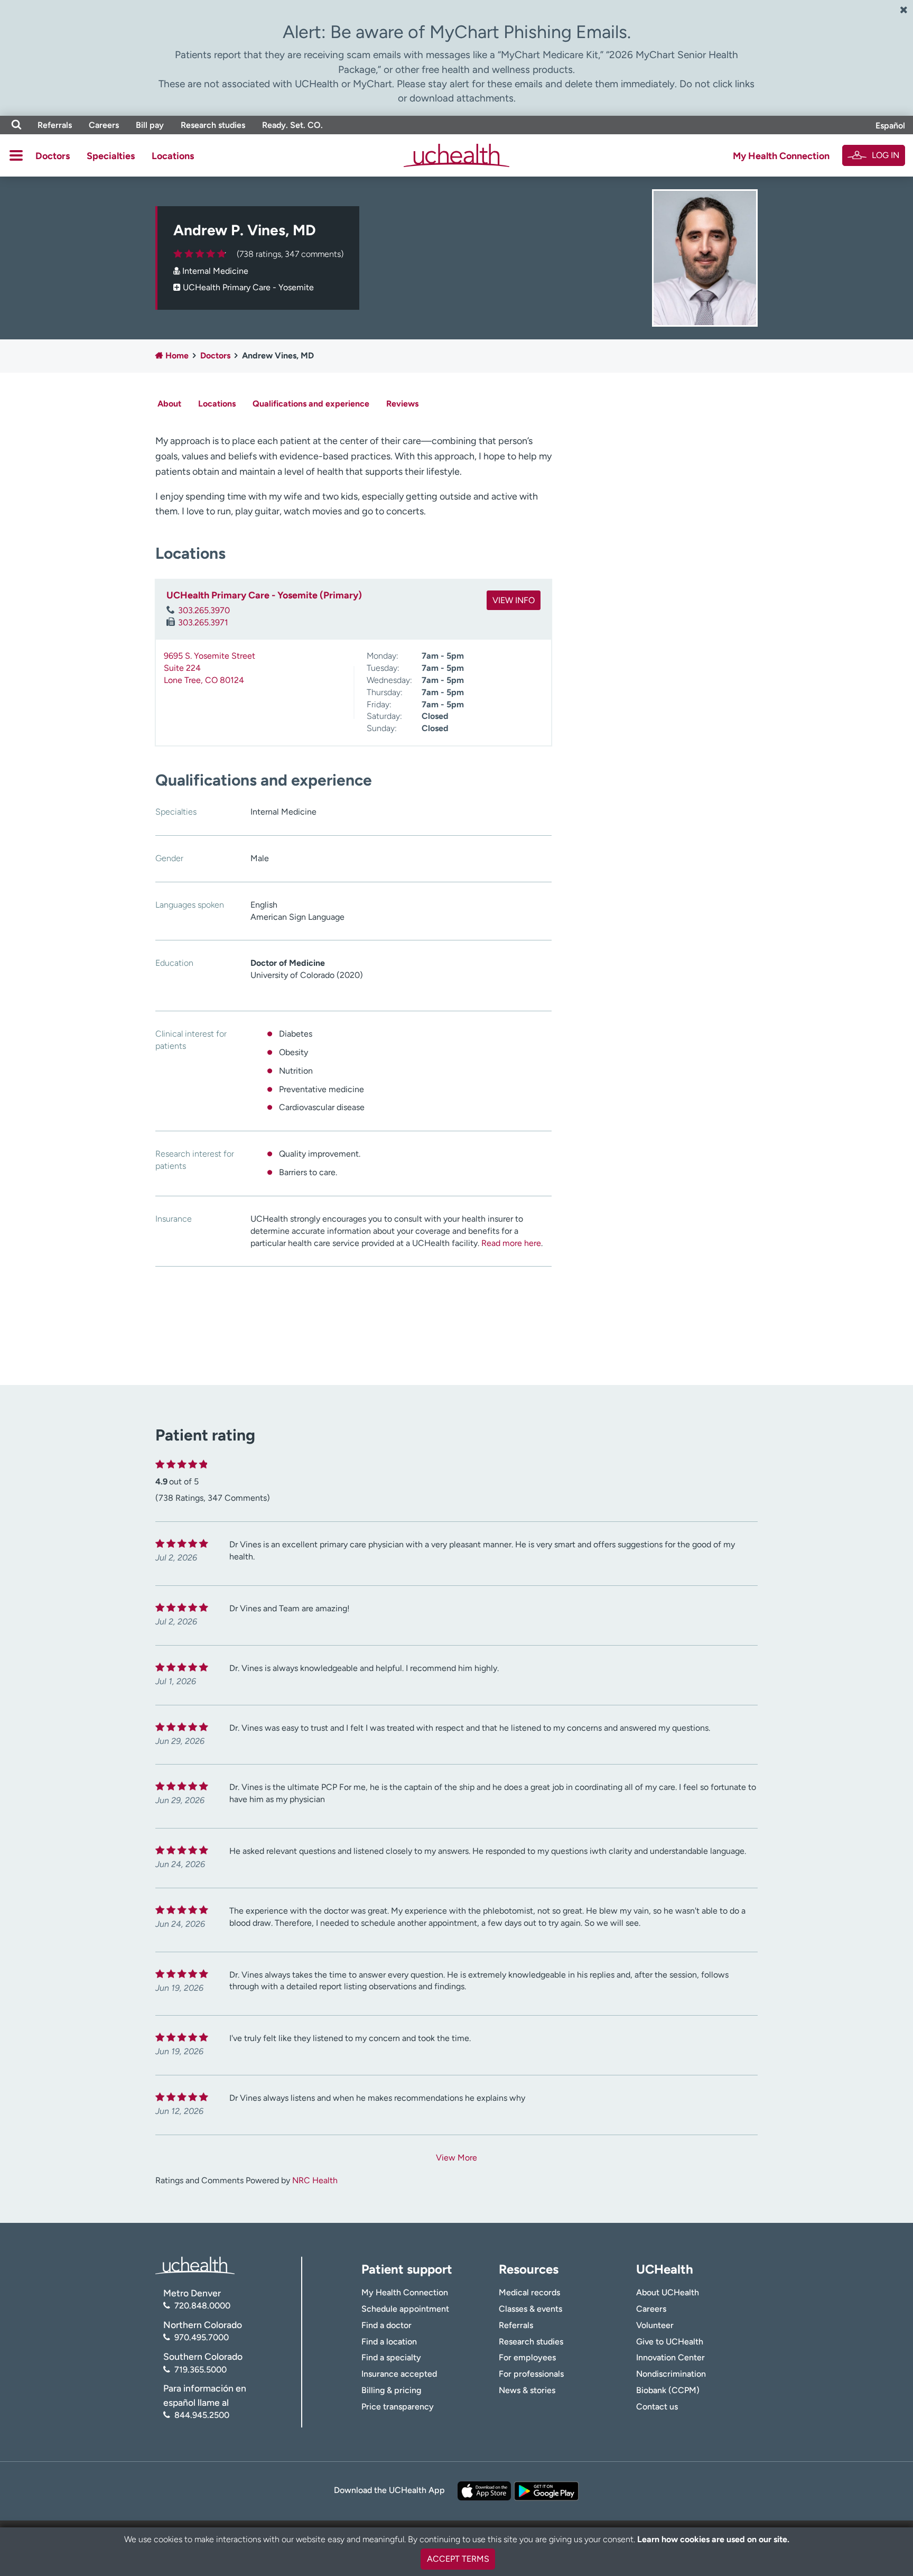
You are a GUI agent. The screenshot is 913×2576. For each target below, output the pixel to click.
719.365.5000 (201, 2370)
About (169, 404)
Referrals (55, 125)
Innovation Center (670, 2357)
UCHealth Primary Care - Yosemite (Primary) (264, 595)
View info (514, 600)
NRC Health (315, 2180)
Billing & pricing (391, 2390)
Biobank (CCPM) (668, 2390)
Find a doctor (386, 2325)
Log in (886, 155)
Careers (104, 125)
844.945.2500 (202, 2415)
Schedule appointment (405, 2309)
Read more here (511, 1243)
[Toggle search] (16, 125)
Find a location (389, 2342)
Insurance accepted (399, 2374)
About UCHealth (668, 2292)
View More (456, 2158)
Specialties (111, 156)
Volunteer (655, 2325)
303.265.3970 (204, 610)
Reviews (402, 404)
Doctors (53, 156)
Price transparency (398, 2407)
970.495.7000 (202, 2337)
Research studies (213, 125)
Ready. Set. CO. (292, 125)
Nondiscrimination (671, 2374)
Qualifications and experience (311, 404)
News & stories (527, 2390)
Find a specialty (391, 2357)
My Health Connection (781, 156)
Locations (173, 156)
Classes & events (530, 2309)
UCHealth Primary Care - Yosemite (248, 287)
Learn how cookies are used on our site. (713, 2539)
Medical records (529, 2292)
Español (890, 126)
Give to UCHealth (670, 2342)
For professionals (531, 2374)
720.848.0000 (202, 2306)
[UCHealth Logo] (195, 2264)
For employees (527, 2357)
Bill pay (150, 125)
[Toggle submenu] (16, 155)
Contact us (657, 2407)
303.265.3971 (203, 622)
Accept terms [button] (458, 2559)
